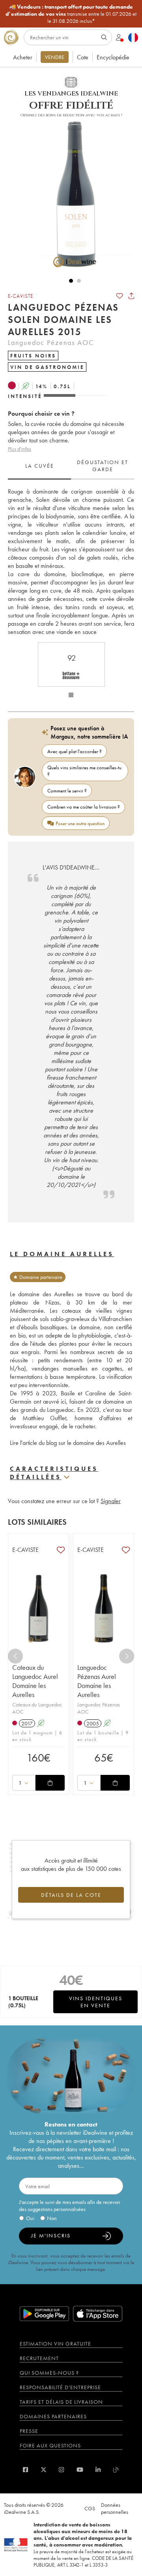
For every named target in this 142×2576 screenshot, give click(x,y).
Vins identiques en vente (96, 2002)
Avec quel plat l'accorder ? (75, 751)
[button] (71, 193)
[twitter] (44, 2470)
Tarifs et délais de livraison (61, 2402)
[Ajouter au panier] (50, 1783)
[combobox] (24, 1783)
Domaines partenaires (53, 2416)
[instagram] (61, 2470)
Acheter (23, 57)
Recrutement (39, 2358)
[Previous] (15, 1656)
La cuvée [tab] (40, 466)
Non (52, 2218)
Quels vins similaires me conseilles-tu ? (84, 771)
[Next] (127, 1656)
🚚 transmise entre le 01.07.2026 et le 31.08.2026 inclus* (71, 14)
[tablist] (71, 466)
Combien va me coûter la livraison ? (84, 807)
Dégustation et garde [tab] (103, 466)
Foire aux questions (50, 2445)
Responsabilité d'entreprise (60, 2387)
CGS (90, 2508)
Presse (29, 2431)
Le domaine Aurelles (62, 1254)
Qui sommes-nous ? (49, 2373)
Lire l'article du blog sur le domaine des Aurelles (68, 1443)
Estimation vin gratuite (55, 2344)
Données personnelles (115, 2508)
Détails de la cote (71, 1895)
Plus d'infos (20, 449)
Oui (30, 2218)
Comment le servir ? (67, 791)
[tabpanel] (71, 562)
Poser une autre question (80, 823)
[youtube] (80, 2470)
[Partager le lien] (131, 296)
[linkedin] (98, 2470)
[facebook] (25, 2470)
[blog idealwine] (116, 2470)
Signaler (111, 1501)
